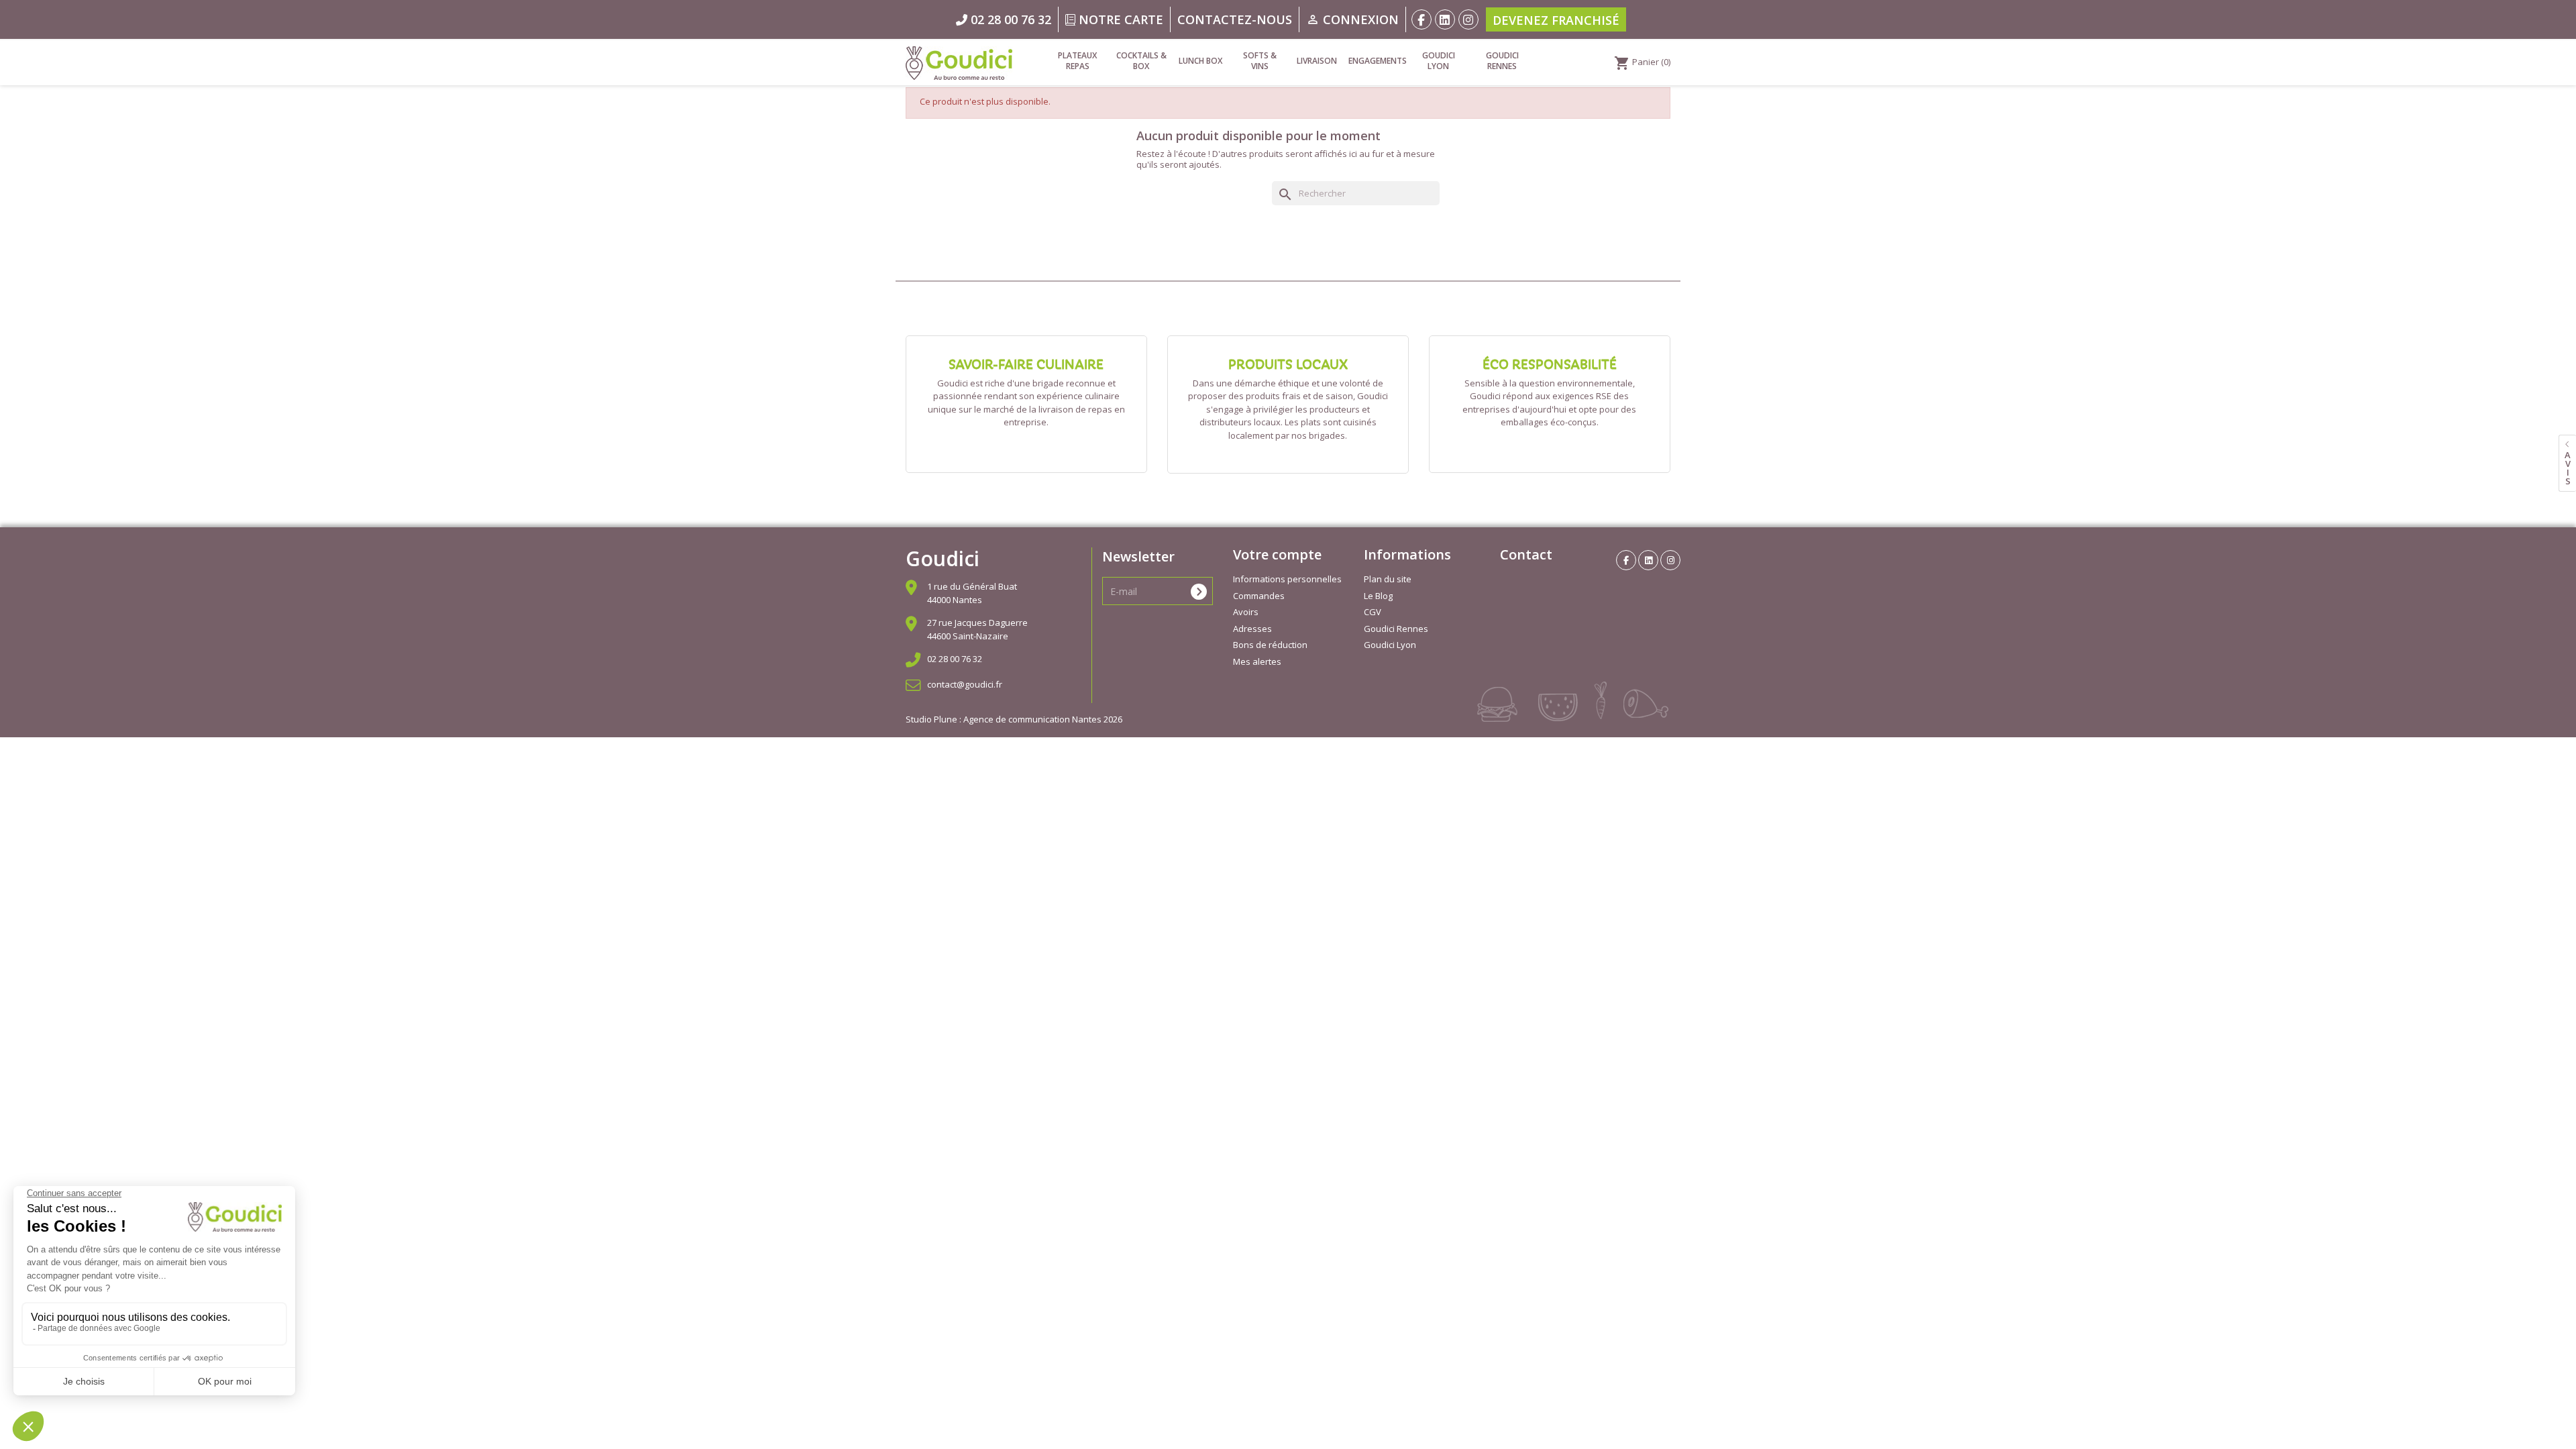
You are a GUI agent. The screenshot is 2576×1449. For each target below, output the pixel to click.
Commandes (1259, 596)
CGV (1373, 612)
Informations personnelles (1287, 579)
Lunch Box (1200, 61)
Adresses (1252, 629)
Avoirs (1246, 612)
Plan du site (1388, 579)
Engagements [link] (1377, 61)
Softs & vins (1260, 61)
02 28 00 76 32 (955, 659)
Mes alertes (1257, 661)
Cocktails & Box (1141, 61)
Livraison (1317, 61)
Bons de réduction (1270, 645)
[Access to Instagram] (1468, 19)
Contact (1526, 554)
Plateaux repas (1077, 61)
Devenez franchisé (1556, 20)
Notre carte (1119, 19)
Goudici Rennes (1502, 61)
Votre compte (1277, 554)
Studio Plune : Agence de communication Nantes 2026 (1014, 719)
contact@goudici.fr (965, 684)
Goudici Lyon (1439, 61)
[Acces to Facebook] (1421, 19)
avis (2568, 468)
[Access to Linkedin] (1445, 19)
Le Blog (1378, 596)
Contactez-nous (1235, 19)
